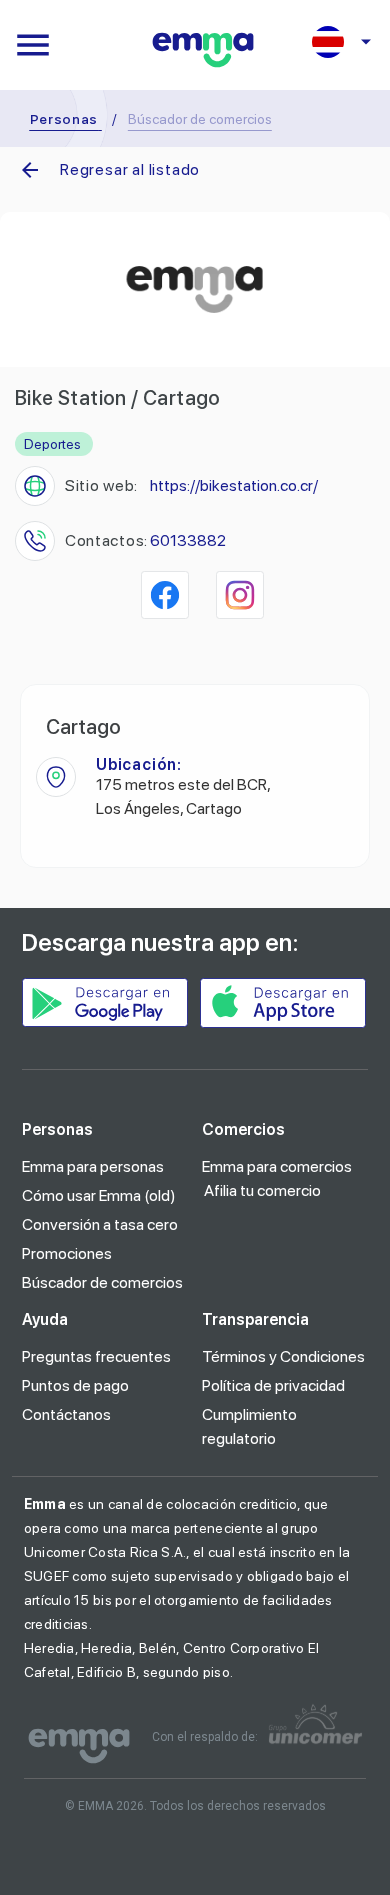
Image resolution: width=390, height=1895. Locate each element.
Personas (64, 119)
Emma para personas (93, 1166)
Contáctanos (66, 1414)
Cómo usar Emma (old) (99, 1195)
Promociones (67, 1253)
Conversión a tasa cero (100, 1224)
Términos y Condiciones (283, 1356)
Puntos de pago (75, 1385)
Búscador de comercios (102, 1282)
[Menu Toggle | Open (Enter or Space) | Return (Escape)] (33, 45)
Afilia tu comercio (262, 1190)
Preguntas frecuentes (96, 1356)
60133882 (188, 540)
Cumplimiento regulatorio (249, 1426)
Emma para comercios (277, 1166)
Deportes (52, 444)
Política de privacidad (273, 1385)
